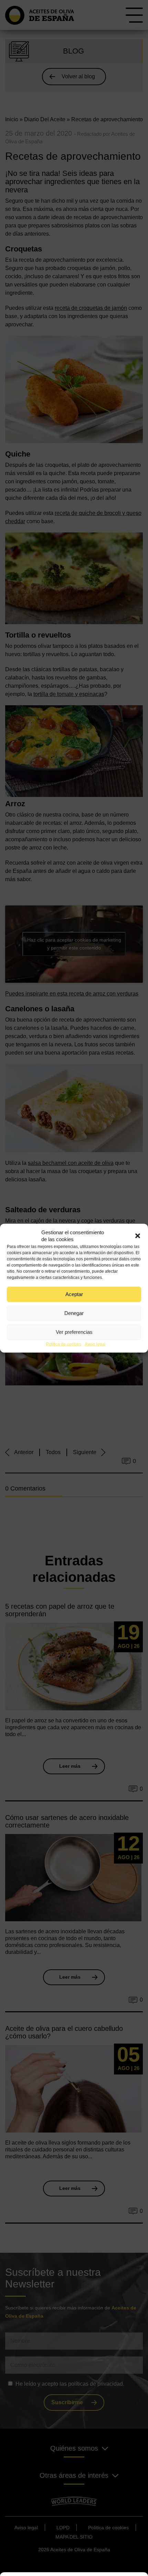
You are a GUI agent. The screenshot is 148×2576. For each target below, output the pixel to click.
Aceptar (74, 1294)
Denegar (74, 1313)
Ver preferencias (74, 1332)
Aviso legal (95, 1344)
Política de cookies (64, 1344)
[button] (138, 1236)
